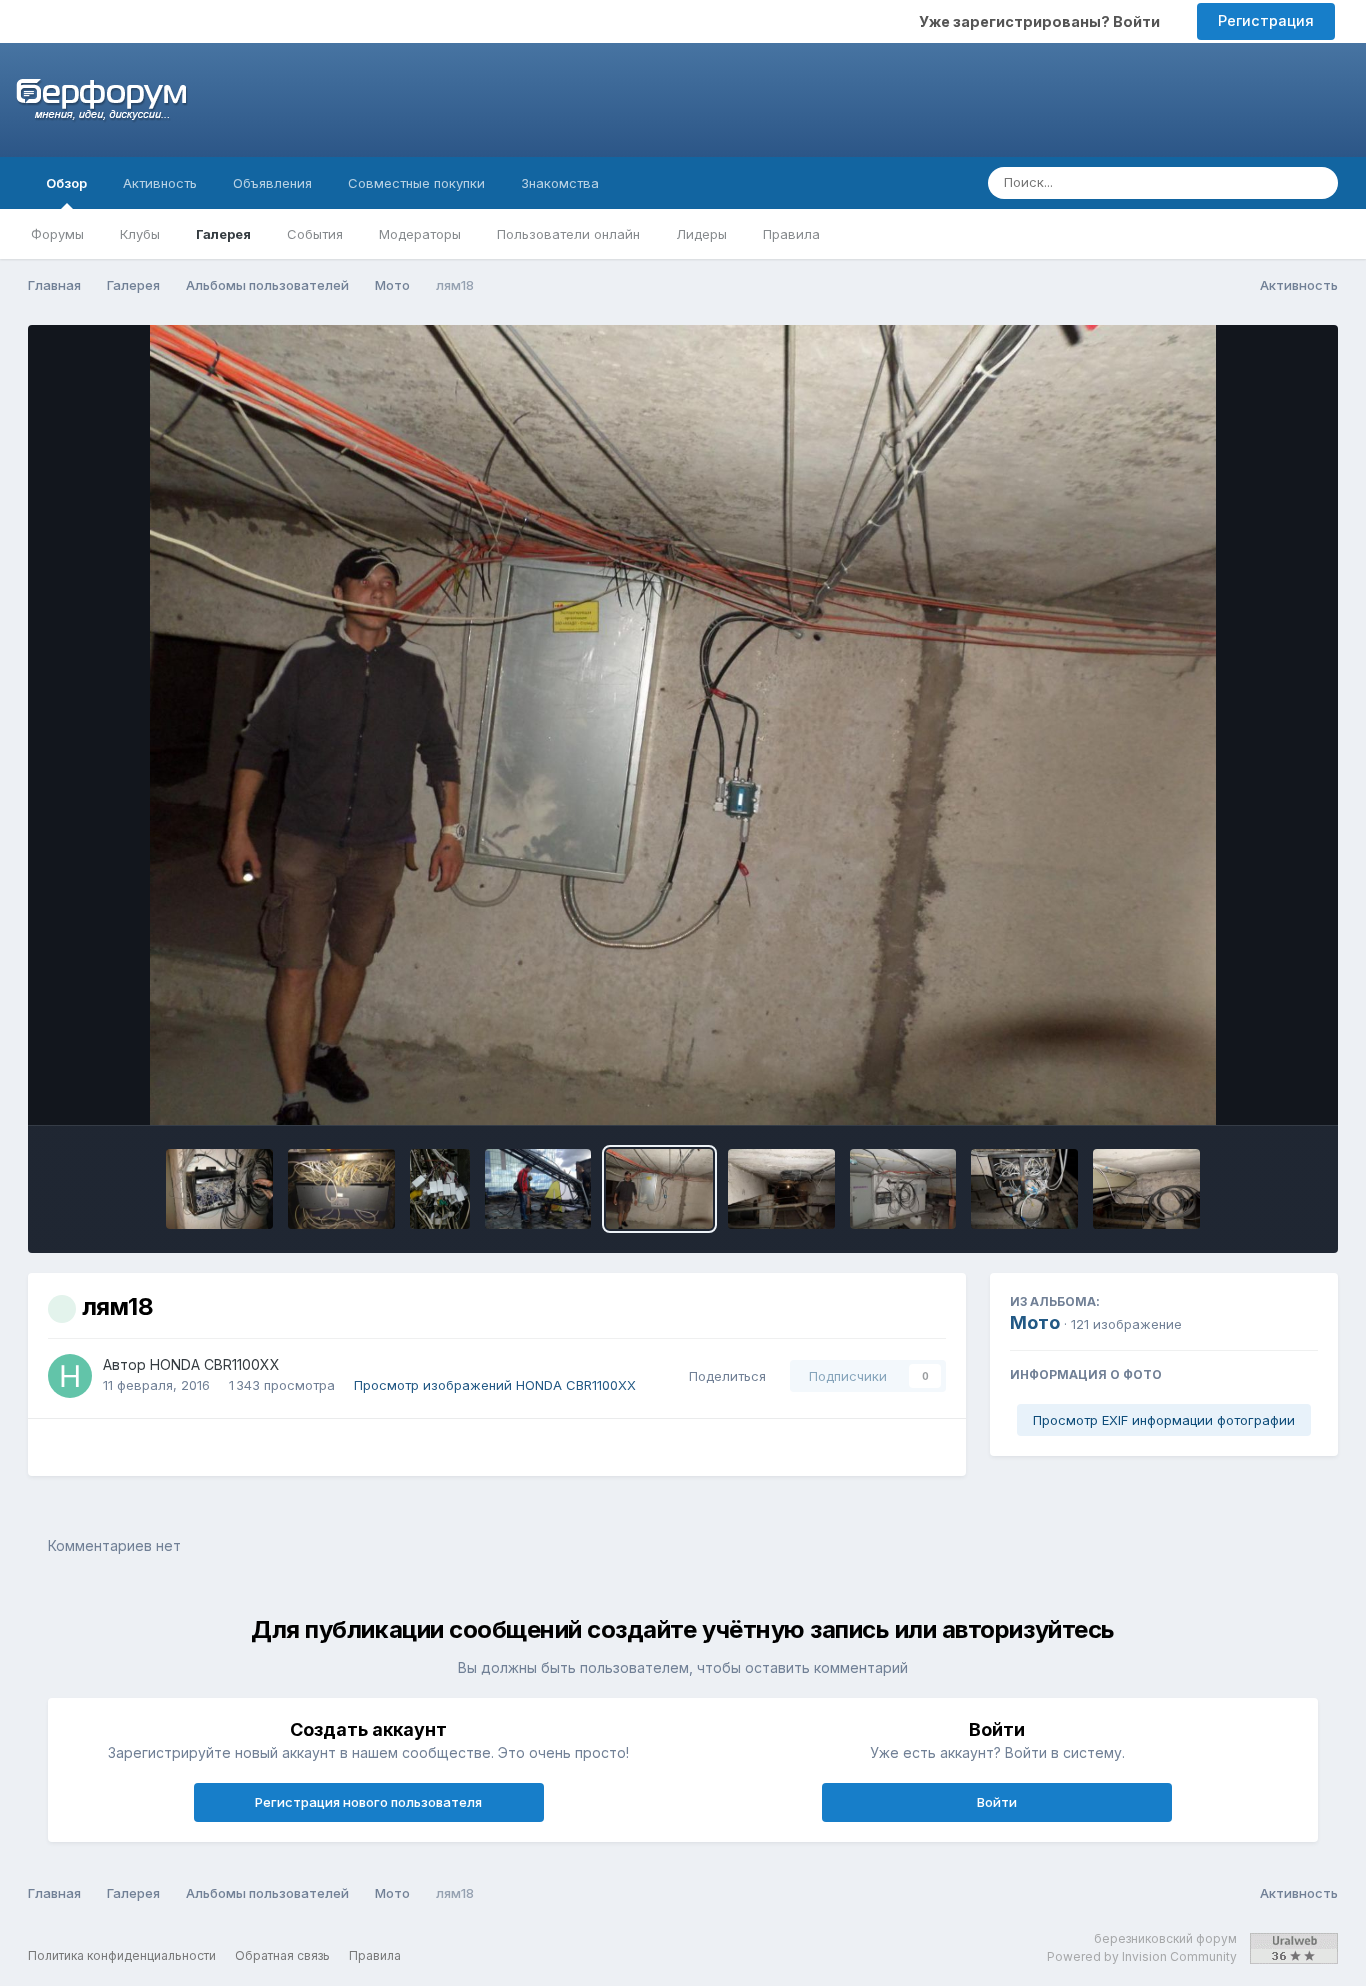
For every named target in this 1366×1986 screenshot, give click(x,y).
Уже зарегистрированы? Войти (1042, 21)
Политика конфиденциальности (122, 1955)
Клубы (140, 234)
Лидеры (701, 234)
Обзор (66, 183)
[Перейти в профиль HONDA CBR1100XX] (70, 1376)
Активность (160, 183)
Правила (791, 234)
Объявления (272, 183)
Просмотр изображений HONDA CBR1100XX (495, 1385)
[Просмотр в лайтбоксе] (683, 725)
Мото (1035, 1322)
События (315, 234)
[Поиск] (1317, 183)
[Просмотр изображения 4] (219, 1189)
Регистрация (1266, 20)
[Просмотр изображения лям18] (659, 1189)
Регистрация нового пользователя (368, 1802)
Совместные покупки (416, 183)
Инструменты (1247, 1089)
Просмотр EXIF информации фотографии (1164, 1420)
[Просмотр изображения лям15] (1024, 1189)
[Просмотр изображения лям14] (1146, 1189)
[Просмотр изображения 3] (341, 1189)
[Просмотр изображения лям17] (781, 1189)
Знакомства (560, 183)
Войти (997, 1802)
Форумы (57, 234)
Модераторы (420, 234)
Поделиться (723, 1376)
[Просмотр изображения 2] (440, 1189)
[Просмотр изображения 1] (538, 1189)
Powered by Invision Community (1142, 1956)
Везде (1250, 182)
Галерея (223, 234)
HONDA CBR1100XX (215, 1364)
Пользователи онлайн (568, 234)
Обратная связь (282, 1955)
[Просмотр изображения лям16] (903, 1189)
